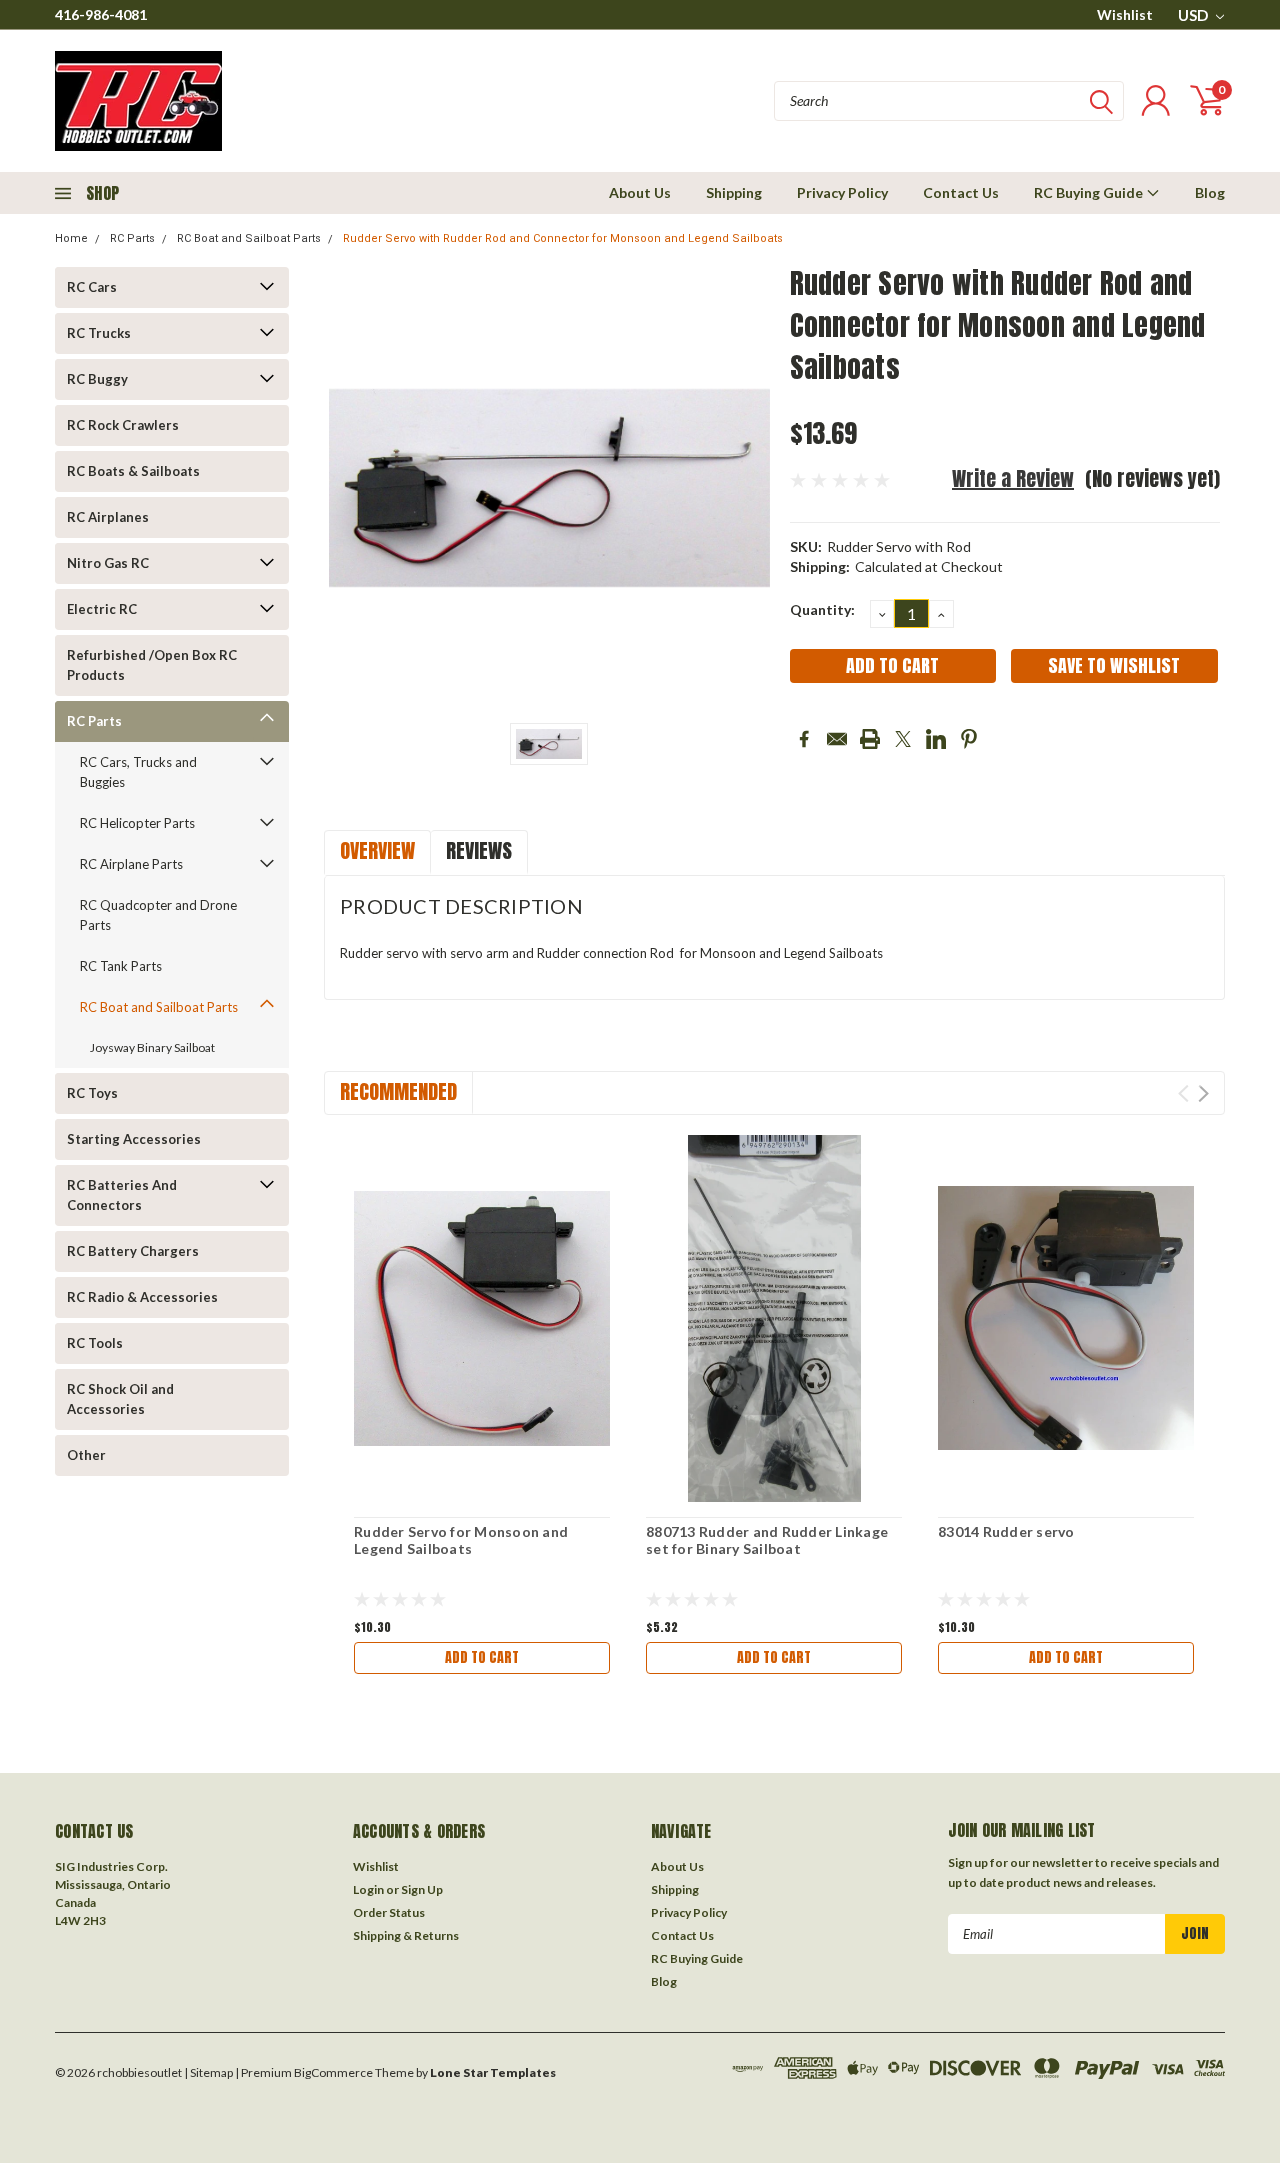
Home (71, 238)
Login (368, 1889)
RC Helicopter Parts (137, 823)
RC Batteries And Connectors (122, 1195)
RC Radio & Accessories (142, 1297)
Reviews (479, 850)
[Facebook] (804, 739)
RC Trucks (99, 333)
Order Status (389, 1912)
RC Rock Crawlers (123, 425)
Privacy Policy (842, 192)
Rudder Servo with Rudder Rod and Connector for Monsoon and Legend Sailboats (563, 238)
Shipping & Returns (406, 1935)
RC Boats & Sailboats (133, 471)
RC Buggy (97, 379)
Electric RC (102, 609)
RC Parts (132, 238)
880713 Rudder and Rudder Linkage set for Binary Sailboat (767, 1540)
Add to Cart (482, 1657)
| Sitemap (208, 2072)
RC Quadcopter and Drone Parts (158, 915)
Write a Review (1013, 478)
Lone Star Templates (493, 2072)
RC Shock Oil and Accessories (120, 1399)
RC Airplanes (108, 517)
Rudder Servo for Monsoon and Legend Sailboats (461, 1540)
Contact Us (961, 192)
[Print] (870, 739)
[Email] (837, 739)
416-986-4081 (101, 14)
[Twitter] (903, 739)
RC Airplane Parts (131, 864)
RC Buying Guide (1090, 192)
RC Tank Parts (121, 966)
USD (1194, 15)
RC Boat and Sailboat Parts (249, 238)
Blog (1210, 192)
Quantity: (822, 609)
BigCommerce (333, 2072)
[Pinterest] (969, 739)
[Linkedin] (936, 739)
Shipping (734, 192)
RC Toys (92, 1093)
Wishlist (1125, 14)
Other (86, 1455)
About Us (640, 192)
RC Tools (95, 1343)
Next (1203, 1093)
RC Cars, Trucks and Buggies (138, 772)
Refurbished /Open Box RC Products (152, 665)
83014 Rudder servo (1006, 1531)
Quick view (482, 1318)
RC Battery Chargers (133, 1251)
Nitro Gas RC (108, 563)
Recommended (398, 1091)
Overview (377, 850)
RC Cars (92, 287)
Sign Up (422, 1889)
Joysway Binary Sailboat (152, 1047)
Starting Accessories (134, 1139)
